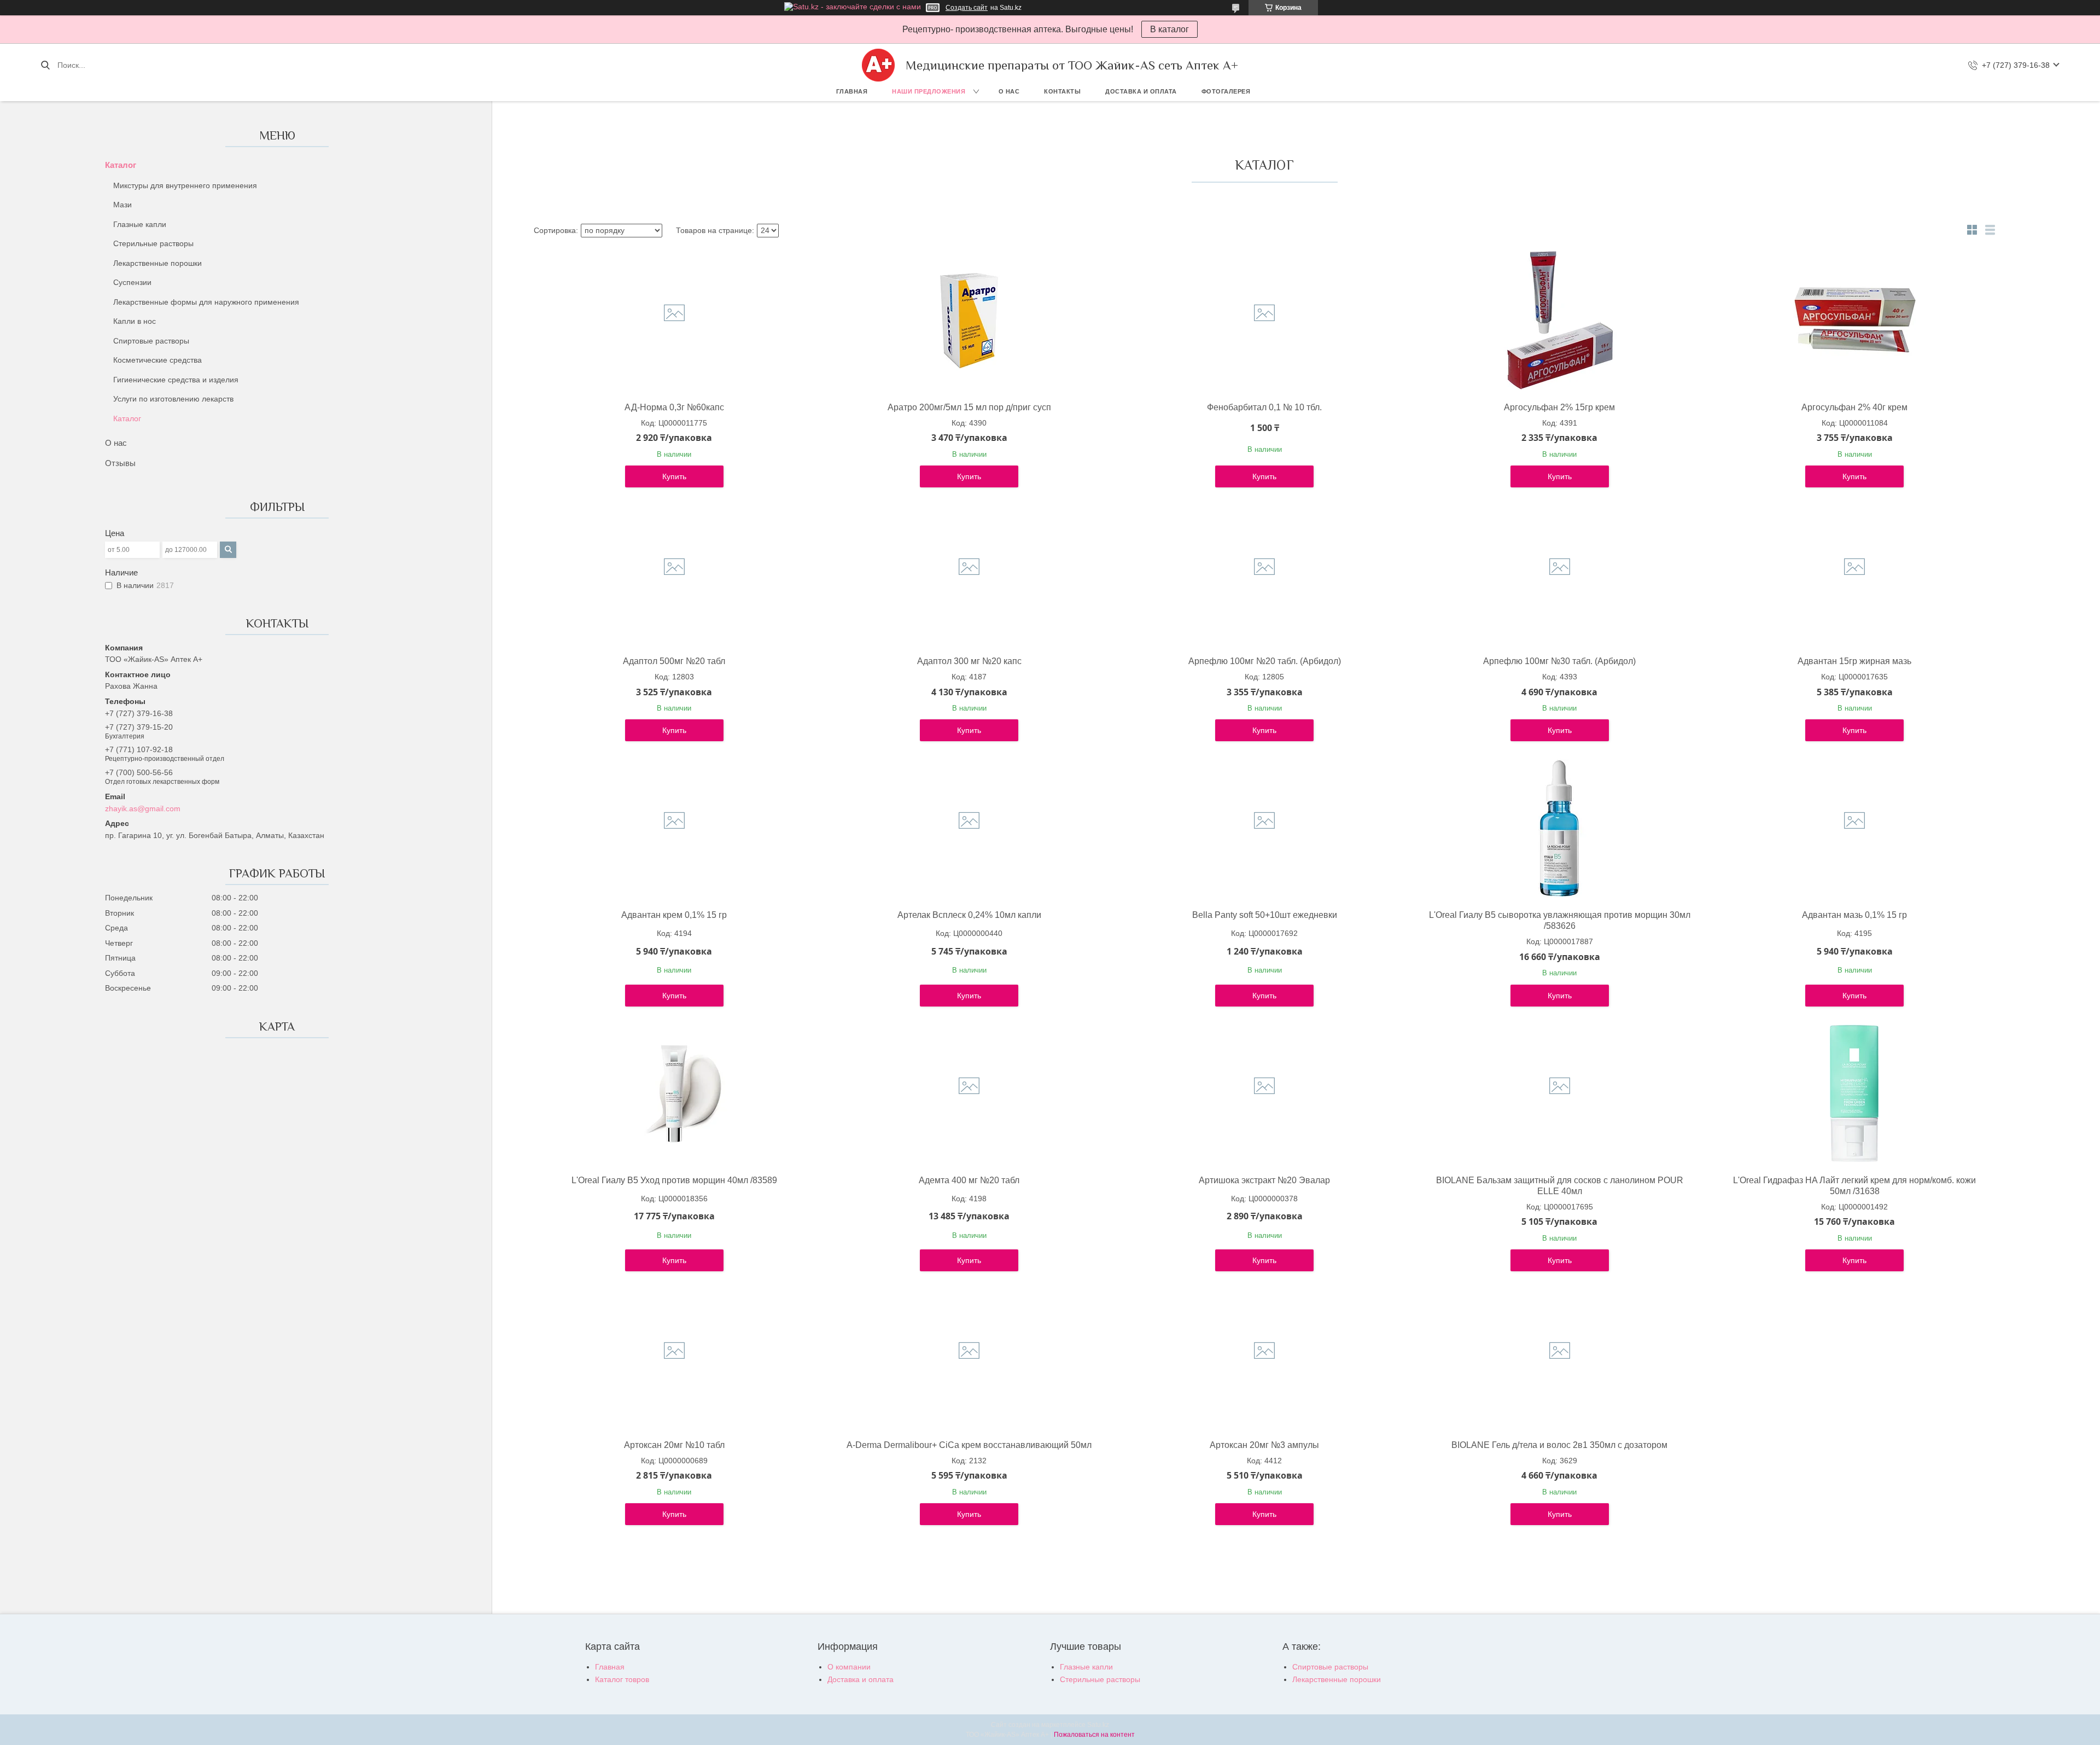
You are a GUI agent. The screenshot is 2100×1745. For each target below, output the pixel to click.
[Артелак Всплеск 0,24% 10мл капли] (969, 828)
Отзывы (120, 463)
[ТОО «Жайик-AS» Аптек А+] (878, 65)
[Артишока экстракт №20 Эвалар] (1264, 1093)
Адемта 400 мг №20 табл (969, 1180)
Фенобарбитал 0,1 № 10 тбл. (1264, 407)
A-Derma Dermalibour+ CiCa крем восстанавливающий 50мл (969, 1445)
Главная (852, 91)
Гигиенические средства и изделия (176, 380)
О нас (1009, 91)
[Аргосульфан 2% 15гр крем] (1560, 321)
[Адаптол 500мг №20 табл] (674, 574)
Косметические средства (157, 360)
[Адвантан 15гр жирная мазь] (1854, 574)
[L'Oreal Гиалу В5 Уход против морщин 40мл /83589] (674, 1093)
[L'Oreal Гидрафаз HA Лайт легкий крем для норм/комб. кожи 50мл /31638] (1854, 1093)
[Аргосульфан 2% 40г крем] (1854, 321)
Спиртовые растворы (151, 341)
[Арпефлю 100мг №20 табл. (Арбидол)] (1264, 574)
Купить (674, 476)
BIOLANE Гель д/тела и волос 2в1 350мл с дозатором (1559, 1445)
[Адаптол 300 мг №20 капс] (969, 574)
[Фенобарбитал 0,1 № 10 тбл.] (1264, 321)
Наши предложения (929, 91)
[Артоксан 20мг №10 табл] (674, 1358)
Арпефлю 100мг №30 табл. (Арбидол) (1559, 661)
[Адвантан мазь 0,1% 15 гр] (1854, 828)
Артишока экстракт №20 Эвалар (1264, 1180)
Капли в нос (135, 321)
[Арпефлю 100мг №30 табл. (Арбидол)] (1560, 574)
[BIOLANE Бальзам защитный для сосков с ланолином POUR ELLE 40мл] (1560, 1093)
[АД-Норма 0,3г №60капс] (674, 321)
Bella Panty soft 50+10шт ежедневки (1265, 915)
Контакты (1062, 91)
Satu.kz (1098, 1725)
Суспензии (132, 282)
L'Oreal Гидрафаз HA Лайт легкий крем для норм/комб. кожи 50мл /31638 (1854, 1186)
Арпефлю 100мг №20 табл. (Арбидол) (1265, 661)
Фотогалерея (1226, 91)
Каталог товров (622, 1679)
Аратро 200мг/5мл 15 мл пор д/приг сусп (969, 407)
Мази (122, 205)
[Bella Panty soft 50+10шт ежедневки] (1264, 828)
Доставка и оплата (1141, 91)
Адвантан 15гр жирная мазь (1854, 661)
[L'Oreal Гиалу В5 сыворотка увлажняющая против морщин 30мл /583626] (1560, 828)
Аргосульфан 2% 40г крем (1854, 407)
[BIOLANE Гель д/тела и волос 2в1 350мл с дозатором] (1560, 1358)
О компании (849, 1667)
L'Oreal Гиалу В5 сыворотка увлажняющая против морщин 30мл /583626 (1560, 920)
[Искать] (45, 65)
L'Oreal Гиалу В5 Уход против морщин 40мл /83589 (674, 1180)
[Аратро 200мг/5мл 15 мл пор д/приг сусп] (969, 321)
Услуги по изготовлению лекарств (173, 399)
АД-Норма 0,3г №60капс (674, 407)
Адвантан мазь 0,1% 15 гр (1854, 915)
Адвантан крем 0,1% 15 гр (674, 915)
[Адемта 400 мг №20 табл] (969, 1093)
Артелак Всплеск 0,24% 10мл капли (969, 915)
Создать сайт (967, 8)
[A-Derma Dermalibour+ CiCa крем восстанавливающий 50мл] (969, 1358)
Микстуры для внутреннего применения (185, 185)
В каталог (1169, 29)
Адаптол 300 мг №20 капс (969, 661)
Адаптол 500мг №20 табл (674, 661)
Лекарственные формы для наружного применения (206, 302)
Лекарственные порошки (157, 263)
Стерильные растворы (153, 243)
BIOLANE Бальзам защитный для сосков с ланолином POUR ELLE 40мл (1560, 1186)
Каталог (121, 165)
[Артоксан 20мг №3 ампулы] (1264, 1358)
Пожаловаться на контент (1094, 1735)
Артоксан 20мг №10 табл (674, 1445)
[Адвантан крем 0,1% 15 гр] (674, 828)
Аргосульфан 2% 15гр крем (1559, 407)
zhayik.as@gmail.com (143, 808)
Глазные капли (140, 224)
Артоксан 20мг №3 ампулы (1264, 1445)
